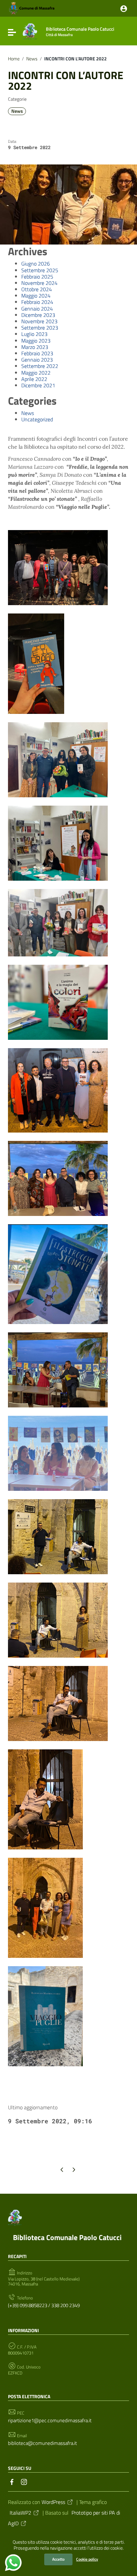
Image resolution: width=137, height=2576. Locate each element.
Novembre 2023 (39, 321)
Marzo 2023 (35, 347)
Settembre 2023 (40, 328)
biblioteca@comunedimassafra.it (42, 2443)
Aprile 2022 (34, 379)
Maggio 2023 (36, 341)
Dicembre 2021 (38, 385)
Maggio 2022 (36, 373)
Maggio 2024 (36, 296)
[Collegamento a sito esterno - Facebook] (12, 2481)
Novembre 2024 (39, 283)
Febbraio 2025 (37, 277)
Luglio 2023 (34, 334)
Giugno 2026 (36, 264)
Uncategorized (37, 419)
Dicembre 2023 (38, 315)
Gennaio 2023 (37, 360)
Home (14, 59)
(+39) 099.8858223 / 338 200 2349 (44, 2305)
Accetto (58, 2559)
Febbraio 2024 (37, 302)
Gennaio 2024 (37, 309)
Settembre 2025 (40, 270)
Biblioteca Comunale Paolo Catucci (67, 2237)
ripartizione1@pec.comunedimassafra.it (50, 2420)
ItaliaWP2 (20, 2513)
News (32, 59)
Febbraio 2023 (37, 353)
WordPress (53, 2502)
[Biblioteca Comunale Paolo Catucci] (30, 31)
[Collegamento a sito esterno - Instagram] (24, 2481)
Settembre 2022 (40, 366)
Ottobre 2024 (37, 289)
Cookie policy (87, 2559)
